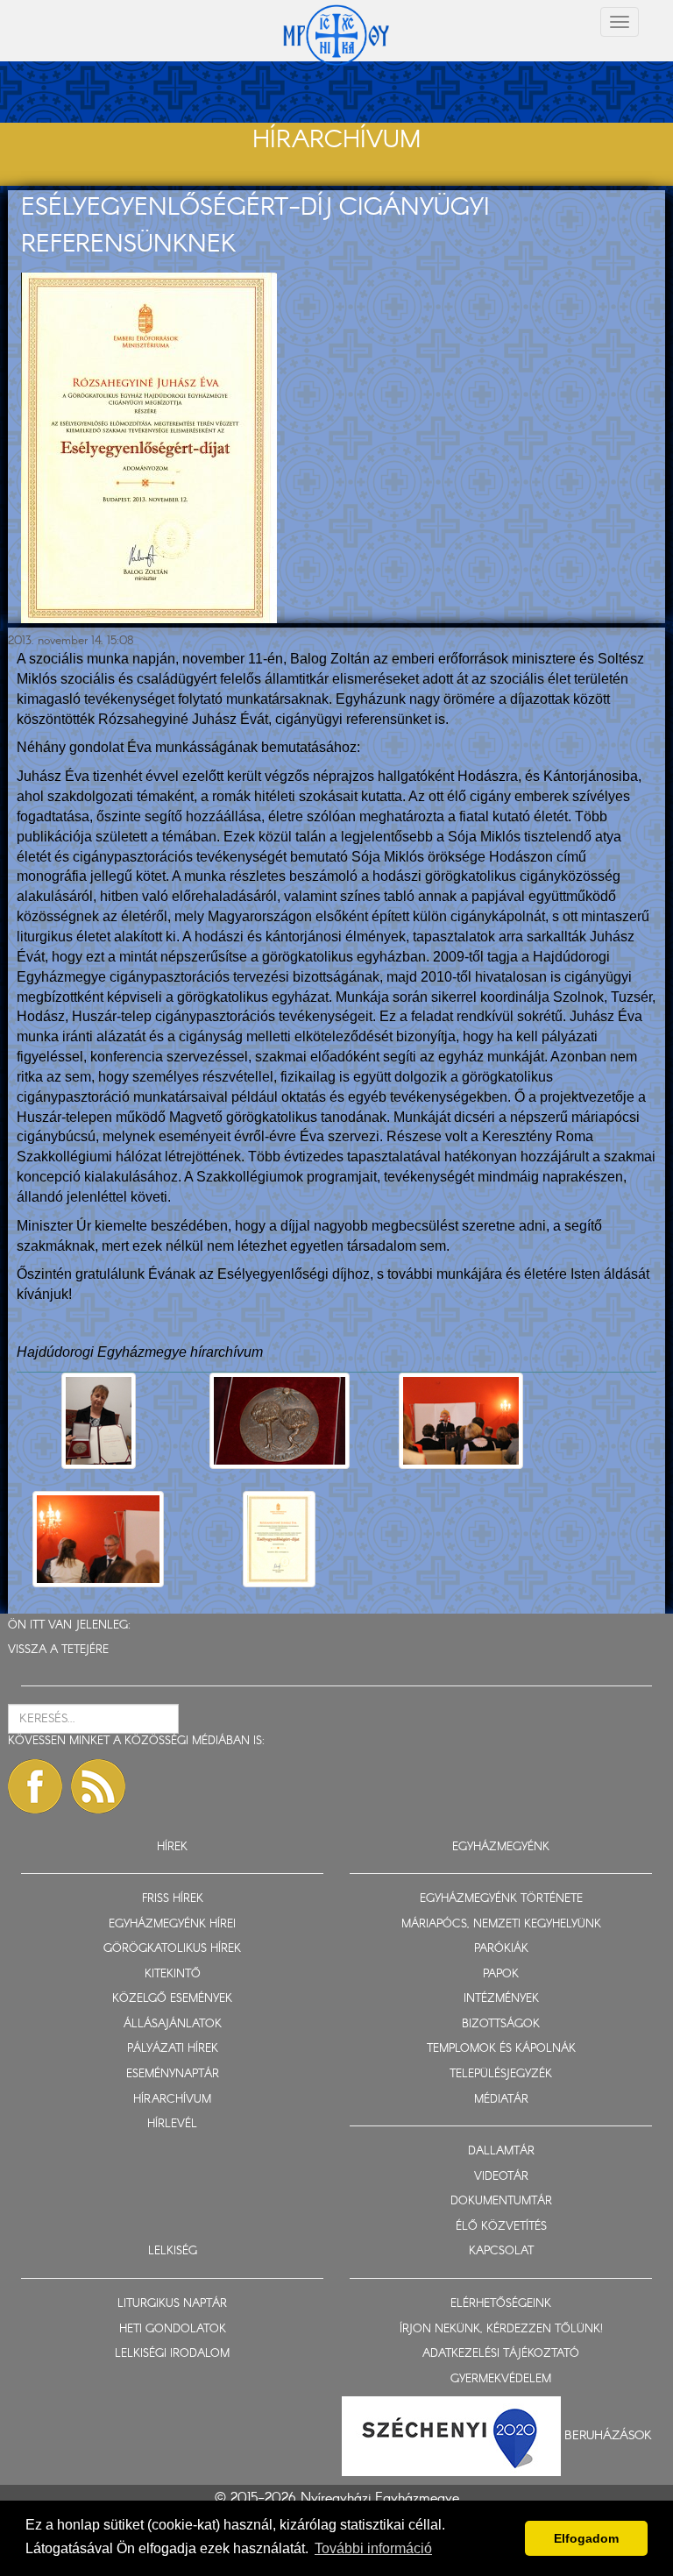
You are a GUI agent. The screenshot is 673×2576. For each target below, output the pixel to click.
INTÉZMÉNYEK (501, 1999)
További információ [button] (373, 2548)
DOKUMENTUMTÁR (501, 2201)
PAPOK (501, 1974)
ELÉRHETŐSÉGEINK (501, 2304)
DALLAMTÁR (501, 2151)
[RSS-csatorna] (98, 1786)
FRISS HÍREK (173, 1899)
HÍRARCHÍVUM (172, 2100)
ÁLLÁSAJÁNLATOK (173, 2024)
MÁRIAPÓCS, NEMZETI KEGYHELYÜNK (501, 1924)
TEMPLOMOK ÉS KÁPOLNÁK (501, 2049)
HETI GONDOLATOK (173, 2329)
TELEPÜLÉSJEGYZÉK (501, 2074)
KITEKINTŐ (173, 1974)
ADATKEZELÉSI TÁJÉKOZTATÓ (501, 2354)
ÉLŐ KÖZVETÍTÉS (501, 2227)
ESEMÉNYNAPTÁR (173, 2074)
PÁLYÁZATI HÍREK (173, 2049)
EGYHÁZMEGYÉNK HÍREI (172, 1924)
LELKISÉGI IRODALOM (172, 2354)
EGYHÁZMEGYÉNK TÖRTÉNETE (501, 1899)
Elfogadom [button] (586, 2538)
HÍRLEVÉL (172, 2124)
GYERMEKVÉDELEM (501, 2379)
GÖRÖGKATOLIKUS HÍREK (172, 1949)
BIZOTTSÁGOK (501, 2024)
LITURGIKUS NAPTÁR (172, 2304)
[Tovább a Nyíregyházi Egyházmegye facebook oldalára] (35, 1786)
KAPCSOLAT (501, 2251)
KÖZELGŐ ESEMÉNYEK (172, 1999)
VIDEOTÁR (501, 2177)
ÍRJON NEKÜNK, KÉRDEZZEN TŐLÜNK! (501, 2329)
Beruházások (608, 2436)
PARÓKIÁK (501, 1949)
